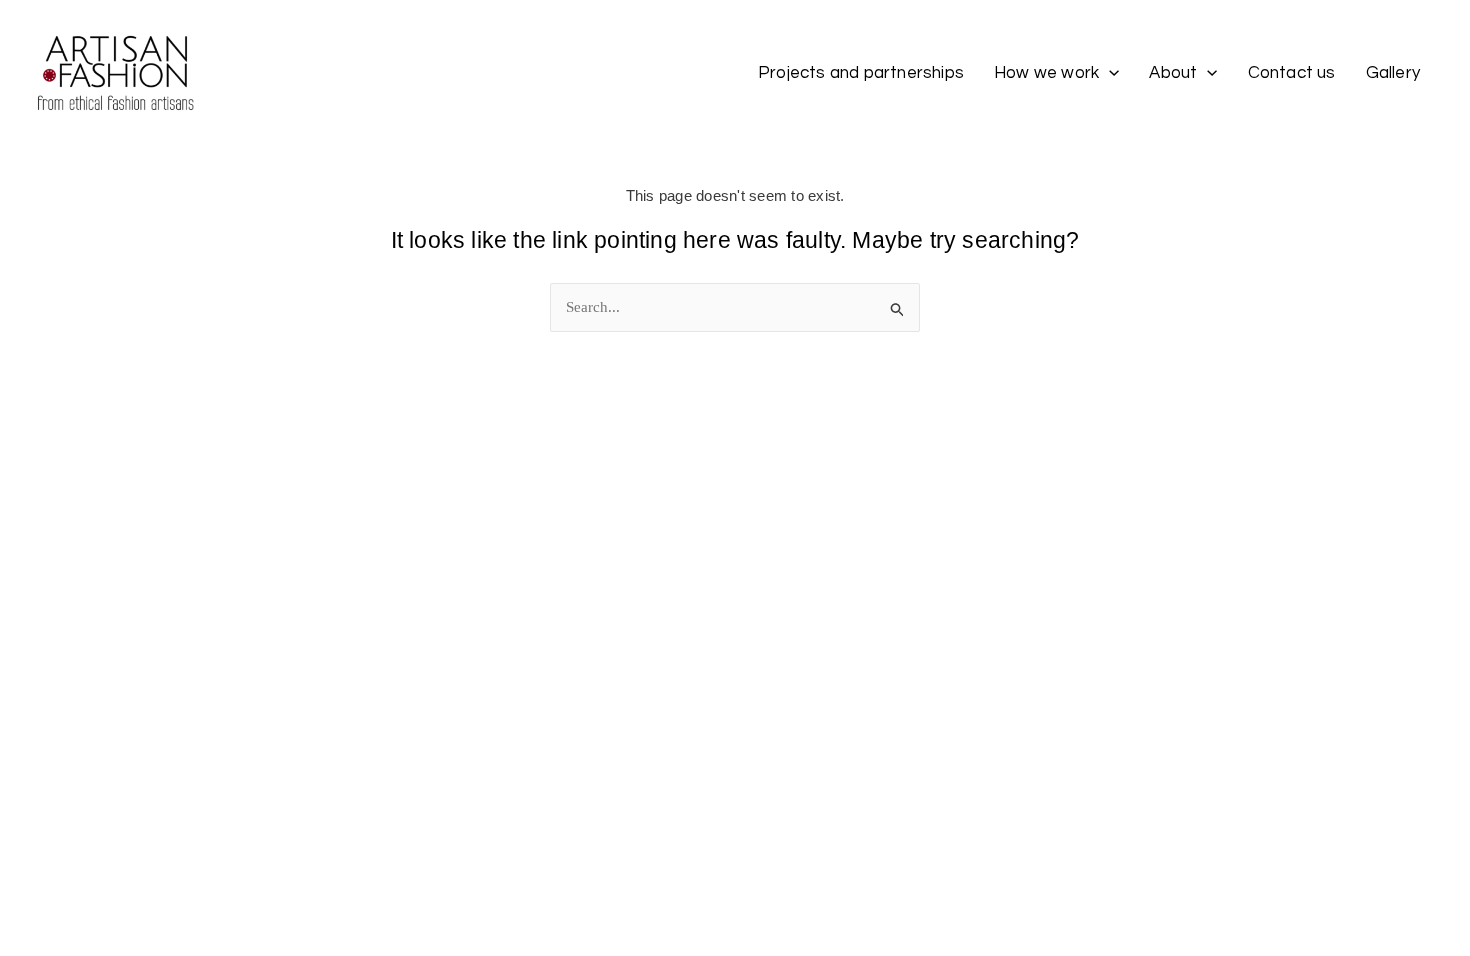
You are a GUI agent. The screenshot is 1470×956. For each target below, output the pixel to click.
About (1173, 73)
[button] (1109, 73)
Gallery (1393, 73)
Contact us (1292, 73)
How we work (1046, 73)
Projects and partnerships (861, 73)
